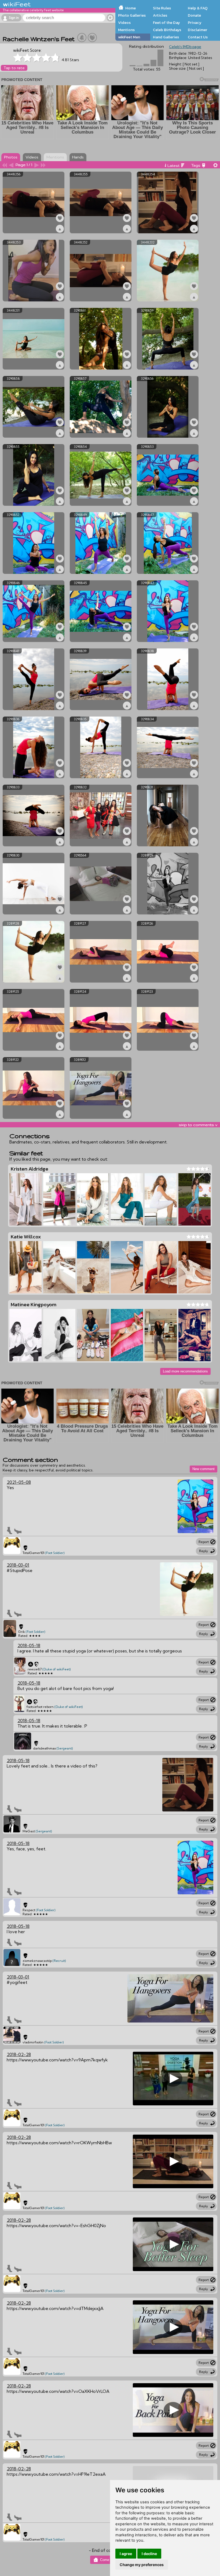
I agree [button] (126, 2554)
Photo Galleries (132, 15)
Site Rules (162, 8)
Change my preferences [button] (142, 2565)
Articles (160, 15)
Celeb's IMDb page (185, 47)
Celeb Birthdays (167, 30)
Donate (194, 15)
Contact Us (198, 37)
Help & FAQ (198, 8)
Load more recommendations (185, 1371)
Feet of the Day (166, 23)
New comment (203, 1469)
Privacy (195, 23)
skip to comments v (198, 1125)
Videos (124, 23)
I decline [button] (149, 2554)
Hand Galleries (166, 37)
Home (131, 8)
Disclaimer (197, 30)
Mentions (126, 30)
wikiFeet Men (129, 37)
